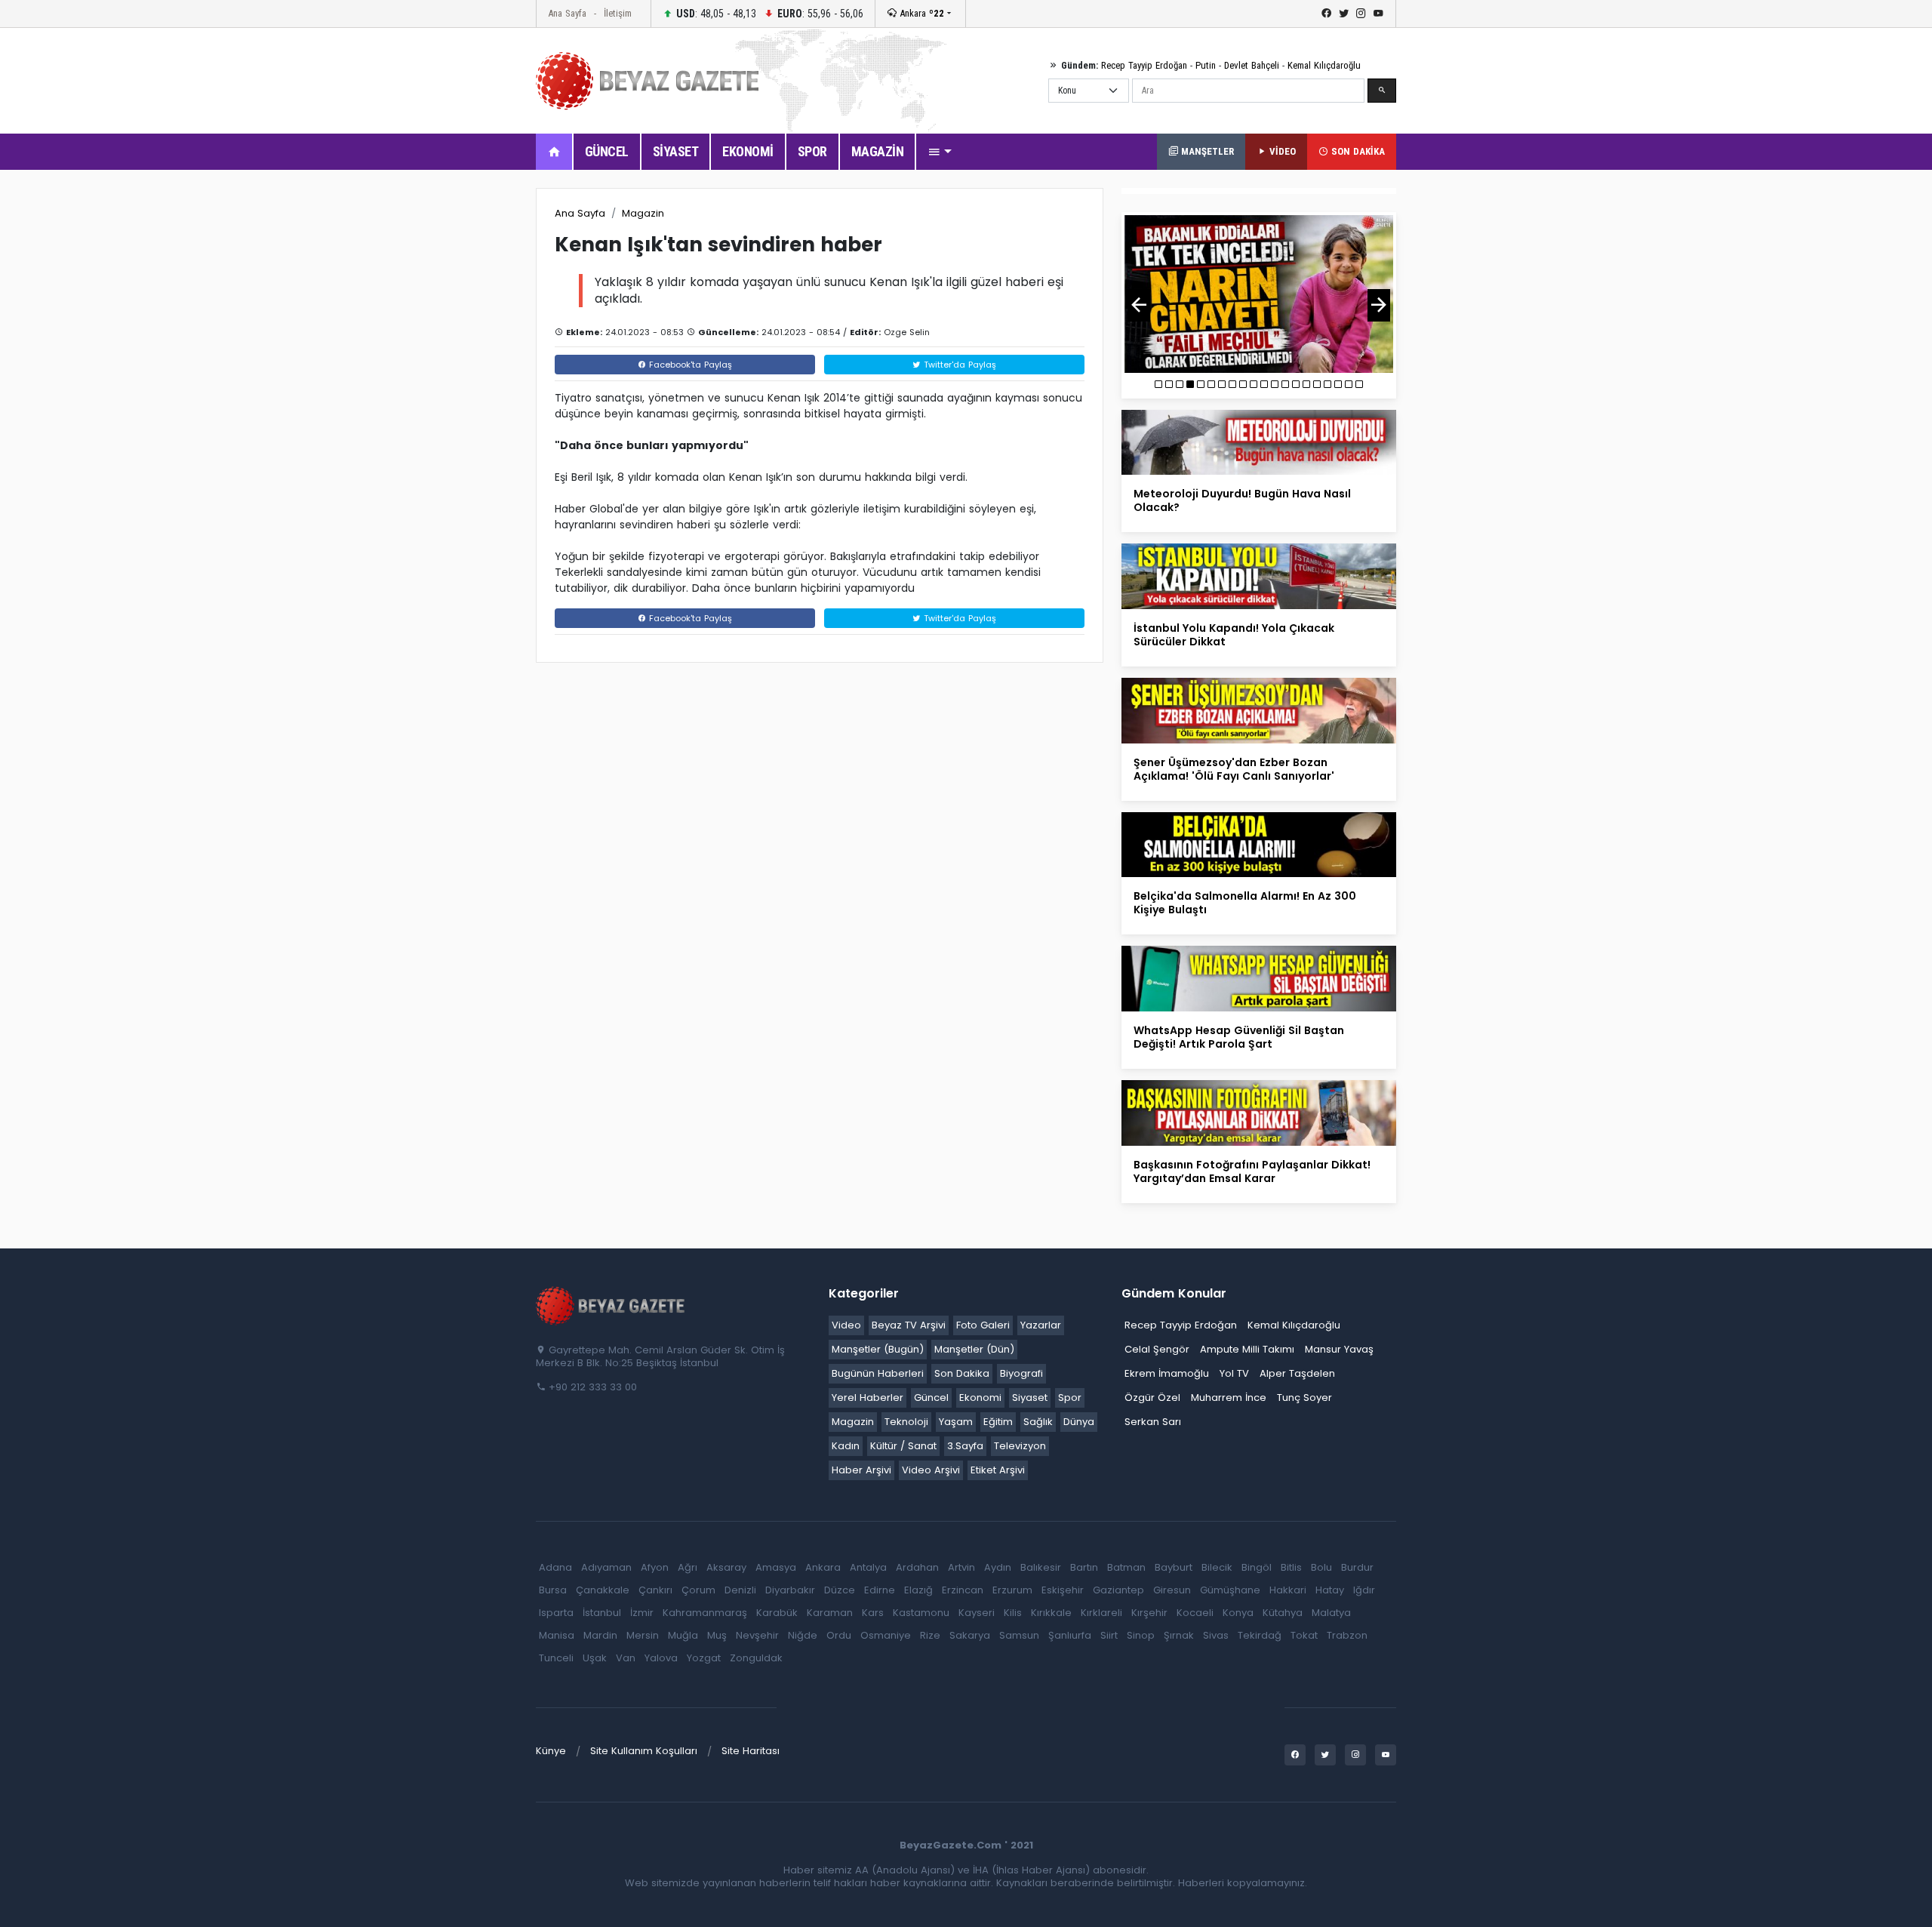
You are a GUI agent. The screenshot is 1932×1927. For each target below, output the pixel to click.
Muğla (683, 1635)
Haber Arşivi (861, 1470)
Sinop (1141, 1635)
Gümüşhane (1230, 1590)
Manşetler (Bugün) (878, 1349)
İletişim (618, 13)
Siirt (1109, 1635)
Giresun (1172, 1590)
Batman (1126, 1567)
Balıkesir (1041, 1567)
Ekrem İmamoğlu (1167, 1373)
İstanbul (602, 1613)
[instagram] (1361, 14)
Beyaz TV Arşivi (909, 1325)
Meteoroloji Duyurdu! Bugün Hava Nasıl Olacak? (1242, 500)
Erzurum (1012, 1590)
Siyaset (1030, 1398)
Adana (555, 1567)
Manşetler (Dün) (974, 1349)
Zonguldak (756, 1658)
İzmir (642, 1613)
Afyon (655, 1567)
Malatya (1331, 1613)
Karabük (777, 1613)
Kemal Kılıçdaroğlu (1324, 65)
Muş (717, 1635)
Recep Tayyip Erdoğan (1144, 65)
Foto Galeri (983, 1325)
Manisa (557, 1635)
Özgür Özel (1152, 1398)
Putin (1206, 65)
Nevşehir (757, 1635)
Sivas (1216, 1635)
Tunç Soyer (1304, 1398)
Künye (551, 1751)
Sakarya (970, 1635)
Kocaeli (1195, 1613)
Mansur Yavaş (1339, 1349)
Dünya (1079, 1422)
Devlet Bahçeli (1252, 65)
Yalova (661, 1658)
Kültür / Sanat (903, 1446)
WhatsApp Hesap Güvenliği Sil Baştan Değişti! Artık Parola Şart (1239, 1037)
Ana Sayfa (567, 13)
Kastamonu (921, 1613)
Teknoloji (906, 1422)
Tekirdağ (1260, 1635)
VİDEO (1281, 151)
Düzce (840, 1590)
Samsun (1019, 1635)
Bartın (1084, 1567)
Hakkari (1288, 1590)
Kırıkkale (1051, 1613)
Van (626, 1658)
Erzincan (963, 1590)
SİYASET (676, 151)
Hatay (1330, 1590)
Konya (1238, 1613)
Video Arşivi (931, 1470)
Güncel (931, 1398)
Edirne (880, 1590)
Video (846, 1325)
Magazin (643, 213)
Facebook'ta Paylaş (689, 365)
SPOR (812, 151)
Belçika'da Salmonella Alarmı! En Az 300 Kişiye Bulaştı (1245, 903)
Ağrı (688, 1567)
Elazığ (918, 1590)
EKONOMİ (748, 151)
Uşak (595, 1658)
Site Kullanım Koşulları (644, 1751)
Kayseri (977, 1613)
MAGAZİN (878, 151)
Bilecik (1217, 1567)
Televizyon (1020, 1446)
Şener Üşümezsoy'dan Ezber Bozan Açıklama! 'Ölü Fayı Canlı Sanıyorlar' (1234, 769)
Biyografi (1021, 1373)
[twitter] (1344, 14)
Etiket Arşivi (998, 1470)
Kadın (846, 1446)
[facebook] (1326, 14)
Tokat (1304, 1635)
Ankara (920, 13)
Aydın (998, 1567)
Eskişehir (1063, 1590)
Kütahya (1283, 1613)
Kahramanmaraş (705, 1613)
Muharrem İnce (1229, 1398)
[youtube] (1378, 14)
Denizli (740, 1590)
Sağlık (1038, 1422)
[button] (940, 152)
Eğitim (998, 1422)
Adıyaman (606, 1567)
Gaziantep (1118, 1590)
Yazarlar (1041, 1325)
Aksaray (726, 1567)
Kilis (1013, 1613)
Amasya (776, 1567)
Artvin (961, 1567)
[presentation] (1139, 305)
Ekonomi (980, 1398)
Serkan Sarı (1153, 1422)
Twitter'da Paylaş (958, 365)
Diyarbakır (790, 1590)
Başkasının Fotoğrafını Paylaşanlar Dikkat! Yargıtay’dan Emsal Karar (1252, 1171)
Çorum (698, 1590)
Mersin (643, 1635)
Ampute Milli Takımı (1247, 1349)
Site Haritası (751, 1751)
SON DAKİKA (1357, 151)
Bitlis (1291, 1567)
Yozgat (704, 1658)
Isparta (556, 1613)
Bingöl (1257, 1567)
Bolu (1321, 1567)
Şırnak (1179, 1635)
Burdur (1357, 1567)
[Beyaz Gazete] (611, 1304)
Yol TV (1234, 1373)
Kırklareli (1101, 1613)
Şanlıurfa (1070, 1635)
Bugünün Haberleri (878, 1373)
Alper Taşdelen (1297, 1373)
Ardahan (917, 1567)
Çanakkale (603, 1590)
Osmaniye (886, 1635)
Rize (930, 1635)
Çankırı (655, 1590)
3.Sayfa (965, 1446)
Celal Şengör (1157, 1349)
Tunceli (556, 1658)
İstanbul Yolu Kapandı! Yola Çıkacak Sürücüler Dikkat (1234, 635)
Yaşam (956, 1422)
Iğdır (1364, 1590)
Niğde (803, 1635)
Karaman (830, 1613)
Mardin (600, 1635)
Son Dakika (962, 1373)
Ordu (839, 1635)
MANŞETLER (1206, 151)
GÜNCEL (607, 151)
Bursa (553, 1590)
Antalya (868, 1567)
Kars (873, 1613)
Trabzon (1347, 1635)
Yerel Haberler (868, 1398)
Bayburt (1174, 1567)
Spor (1070, 1398)
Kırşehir (1149, 1613)
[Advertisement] (453, 414)
